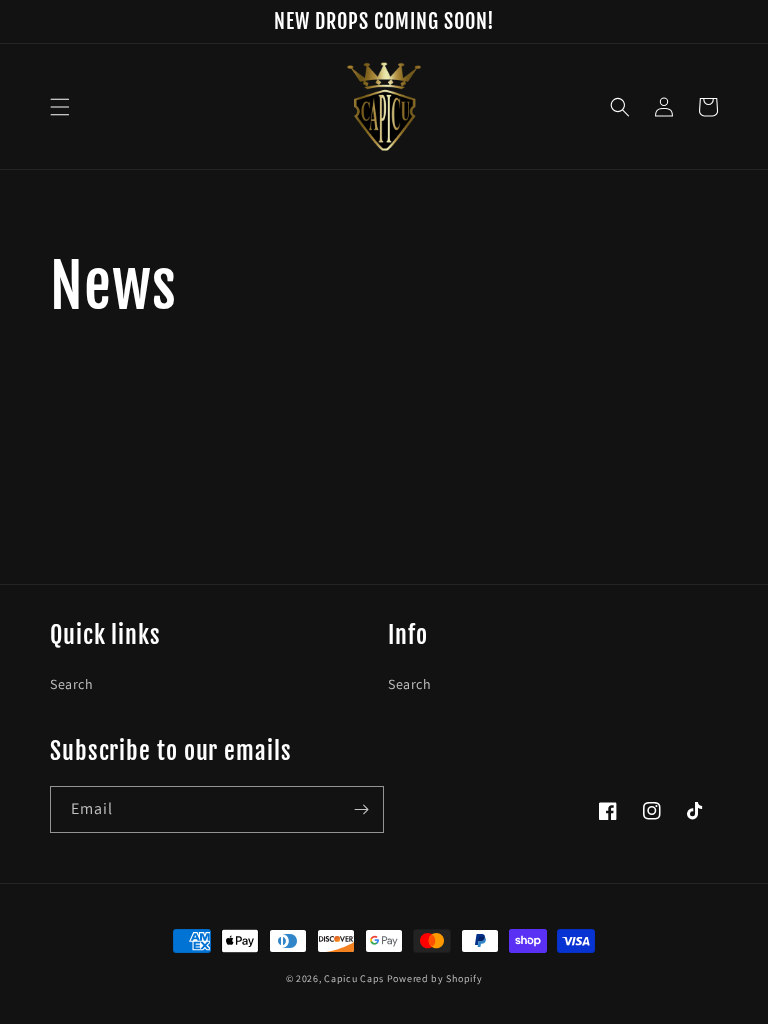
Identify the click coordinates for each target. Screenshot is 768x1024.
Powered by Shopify (435, 978)
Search (72, 684)
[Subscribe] (361, 809)
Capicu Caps (354, 978)
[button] (60, 107)
